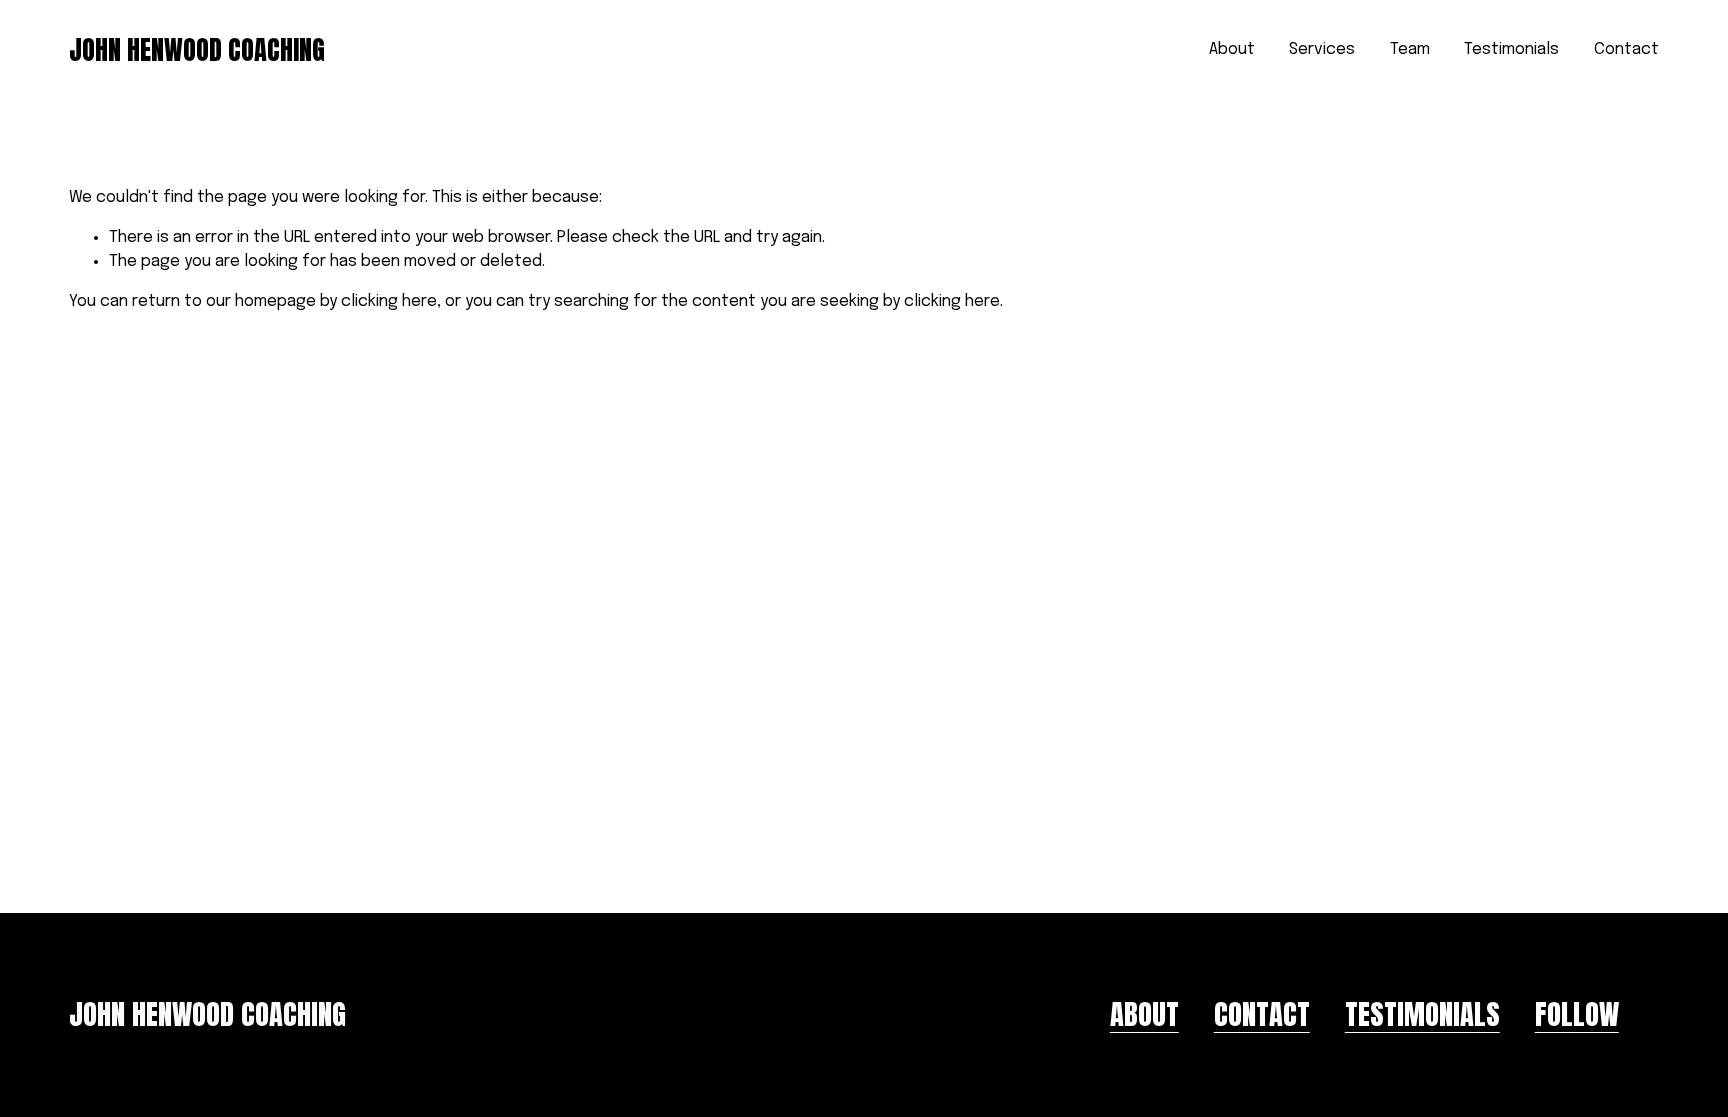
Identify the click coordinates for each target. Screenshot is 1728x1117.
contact (1262, 1014)
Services (1322, 49)
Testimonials (1511, 49)
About (1232, 49)
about (1144, 1014)
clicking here (389, 301)
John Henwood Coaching (197, 50)
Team (1410, 49)
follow (1577, 1014)
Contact (1626, 49)
